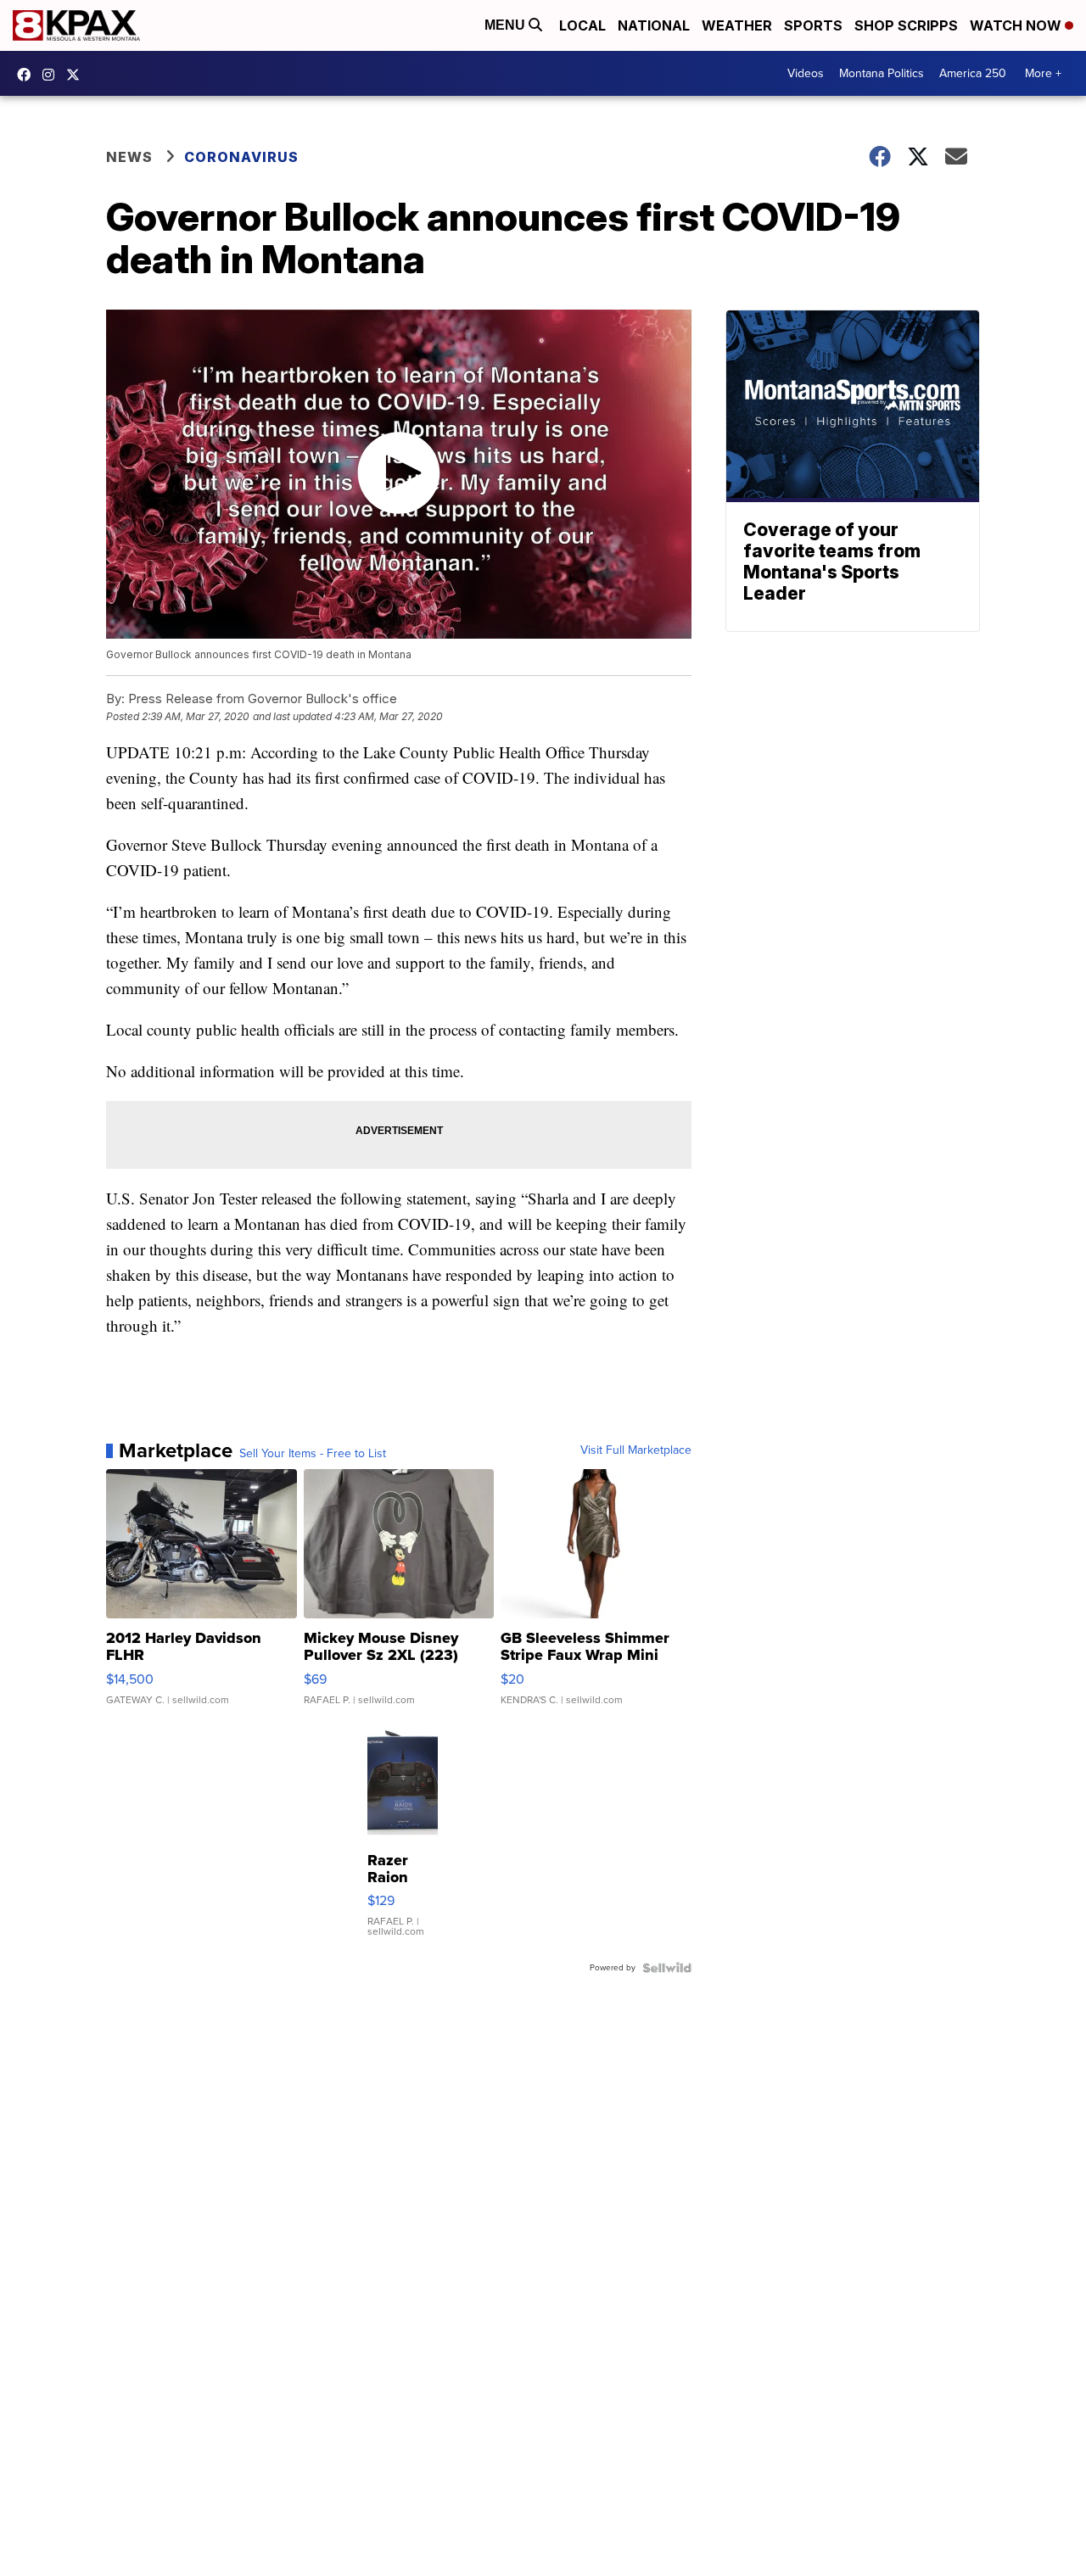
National (654, 25)
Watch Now (1017, 25)
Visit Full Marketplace (636, 1450)
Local (582, 25)
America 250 (973, 73)
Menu (507, 25)
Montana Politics (882, 73)
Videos (806, 73)
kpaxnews (77, 75)
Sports (813, 25)
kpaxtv (28, 75)
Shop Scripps (906, 25)
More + (1043, 73)
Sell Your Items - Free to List (313, 1454)
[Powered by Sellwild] (667, 1968)
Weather (737, 25)
